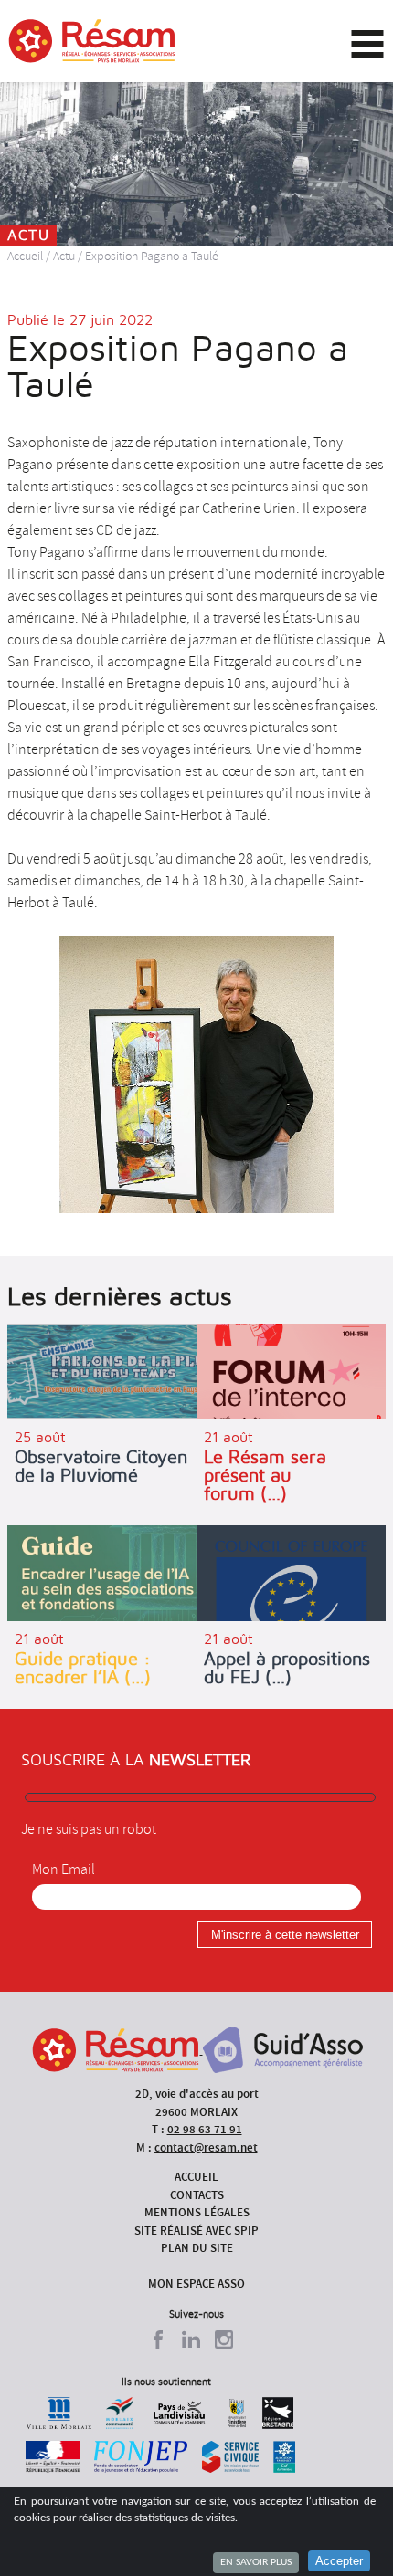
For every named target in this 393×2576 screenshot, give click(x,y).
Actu (64, 256)
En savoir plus (256, 2562)
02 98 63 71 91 (205, 2129)
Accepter (339, 2561)
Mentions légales (197, 2212)
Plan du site (197, 2248)
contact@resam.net (206, 2147)
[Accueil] (92, 41)
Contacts (197, 2195)
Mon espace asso (196, 2283)
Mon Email (64, 1869)
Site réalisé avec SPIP (196, 2230)
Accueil (25, 256)
